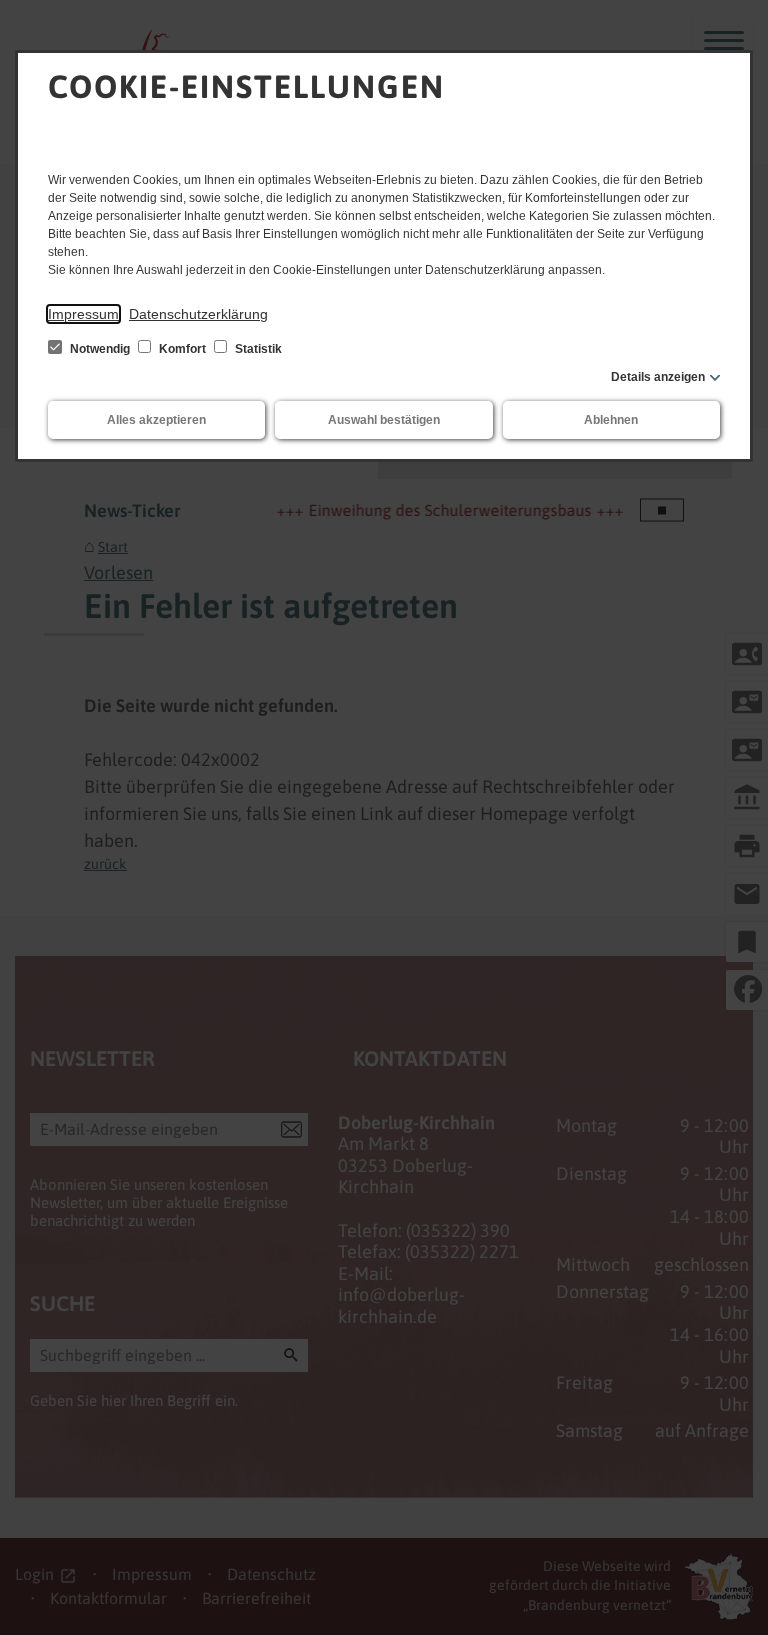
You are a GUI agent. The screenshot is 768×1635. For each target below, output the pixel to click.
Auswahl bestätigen (384, 420)
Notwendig (100, 349)
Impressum (83, 314)
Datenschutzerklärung (198, 314)
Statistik (257, 349)
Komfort (182, 349)
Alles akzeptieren (156, 420)
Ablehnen (611, 420)
